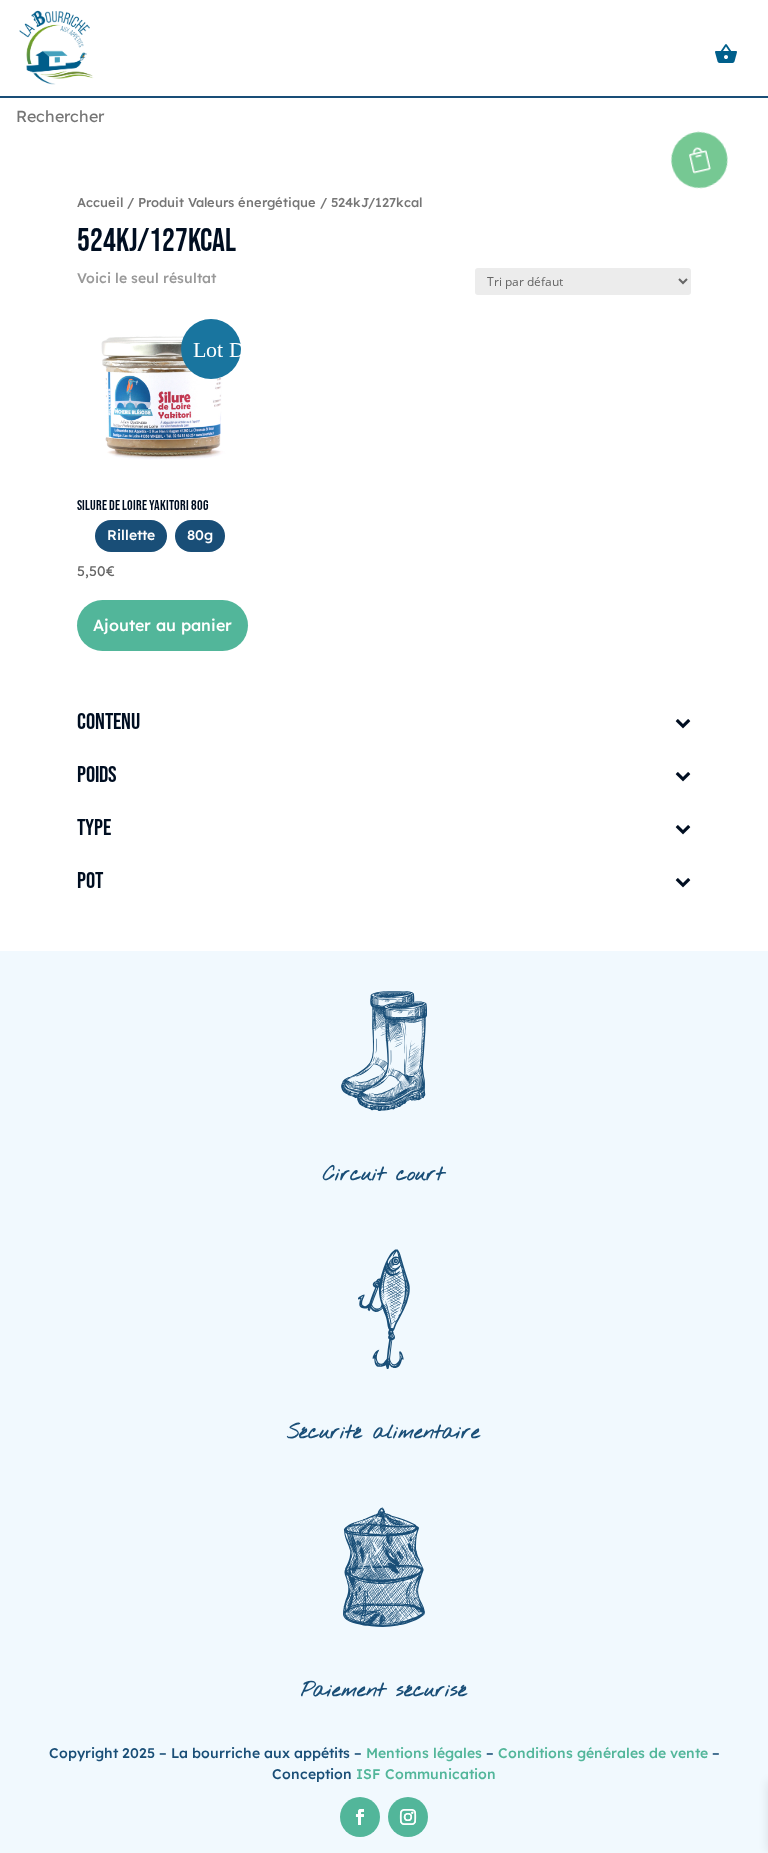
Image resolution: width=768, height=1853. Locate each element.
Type (94, 829)
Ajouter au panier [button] (162, 625)
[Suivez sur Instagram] (408, 1817)
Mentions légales (424, 1753)
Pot (90, 882)
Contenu (108, 723)
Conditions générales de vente (603, 1753)
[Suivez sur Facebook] (360, 1817)
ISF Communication (426, 1774)
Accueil (100, 202)
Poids (97, 776)
